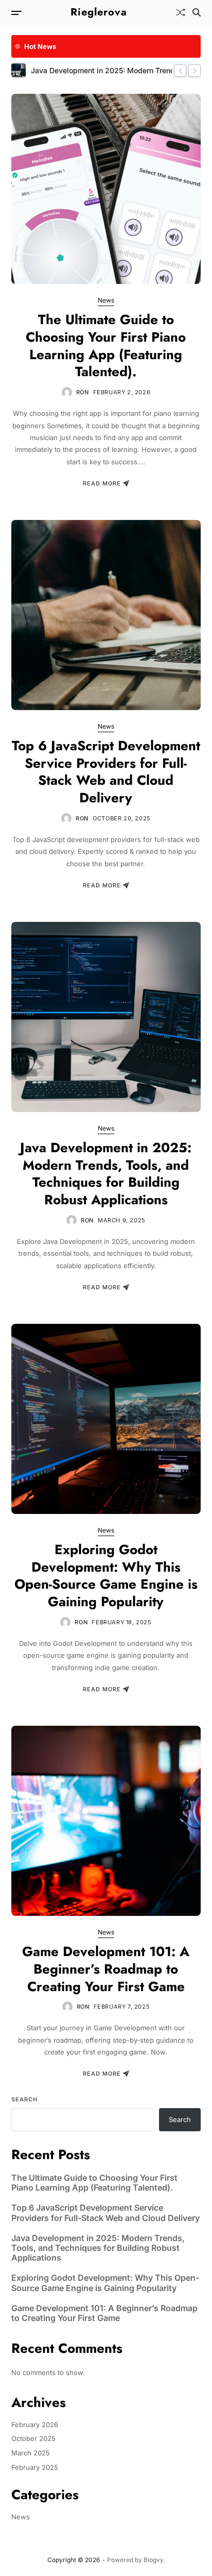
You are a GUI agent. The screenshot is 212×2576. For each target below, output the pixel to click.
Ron (83, 392)
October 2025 (33, 2438)
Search (24, 2099)
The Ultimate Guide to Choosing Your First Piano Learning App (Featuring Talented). (106, 346)
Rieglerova (99, 12)
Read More (102, 483)
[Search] (197, 12)
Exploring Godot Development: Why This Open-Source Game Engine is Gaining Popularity (106, 1576)
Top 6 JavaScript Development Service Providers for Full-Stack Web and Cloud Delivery (106, 772)
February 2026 (35, 2425)
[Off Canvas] (16, 13)
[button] (180, 71)
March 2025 (31, 2453)
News (106, 300)
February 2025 (35, 2467)
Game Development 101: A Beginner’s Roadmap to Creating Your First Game (106, 1969)
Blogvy (153, 2560)
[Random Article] (181, 12)
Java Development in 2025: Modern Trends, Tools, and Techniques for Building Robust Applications (106, 1174)
